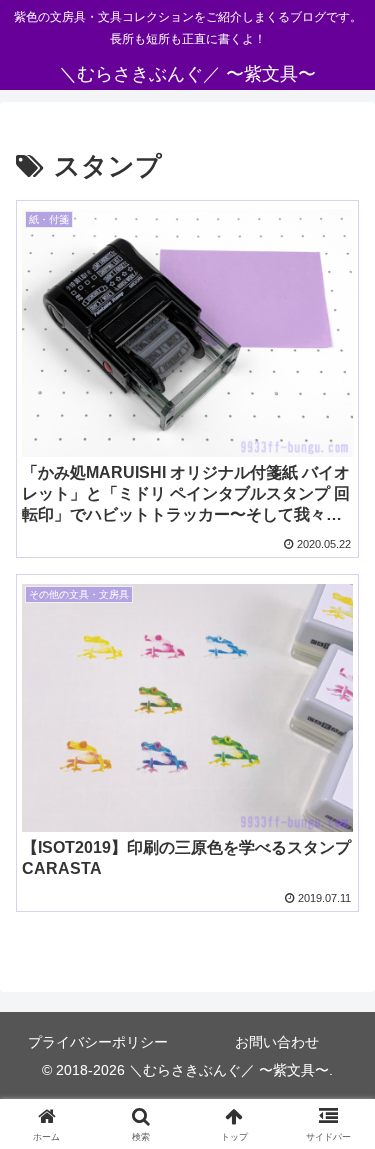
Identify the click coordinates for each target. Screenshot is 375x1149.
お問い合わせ (277, 1042)
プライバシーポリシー (98, 1042)
